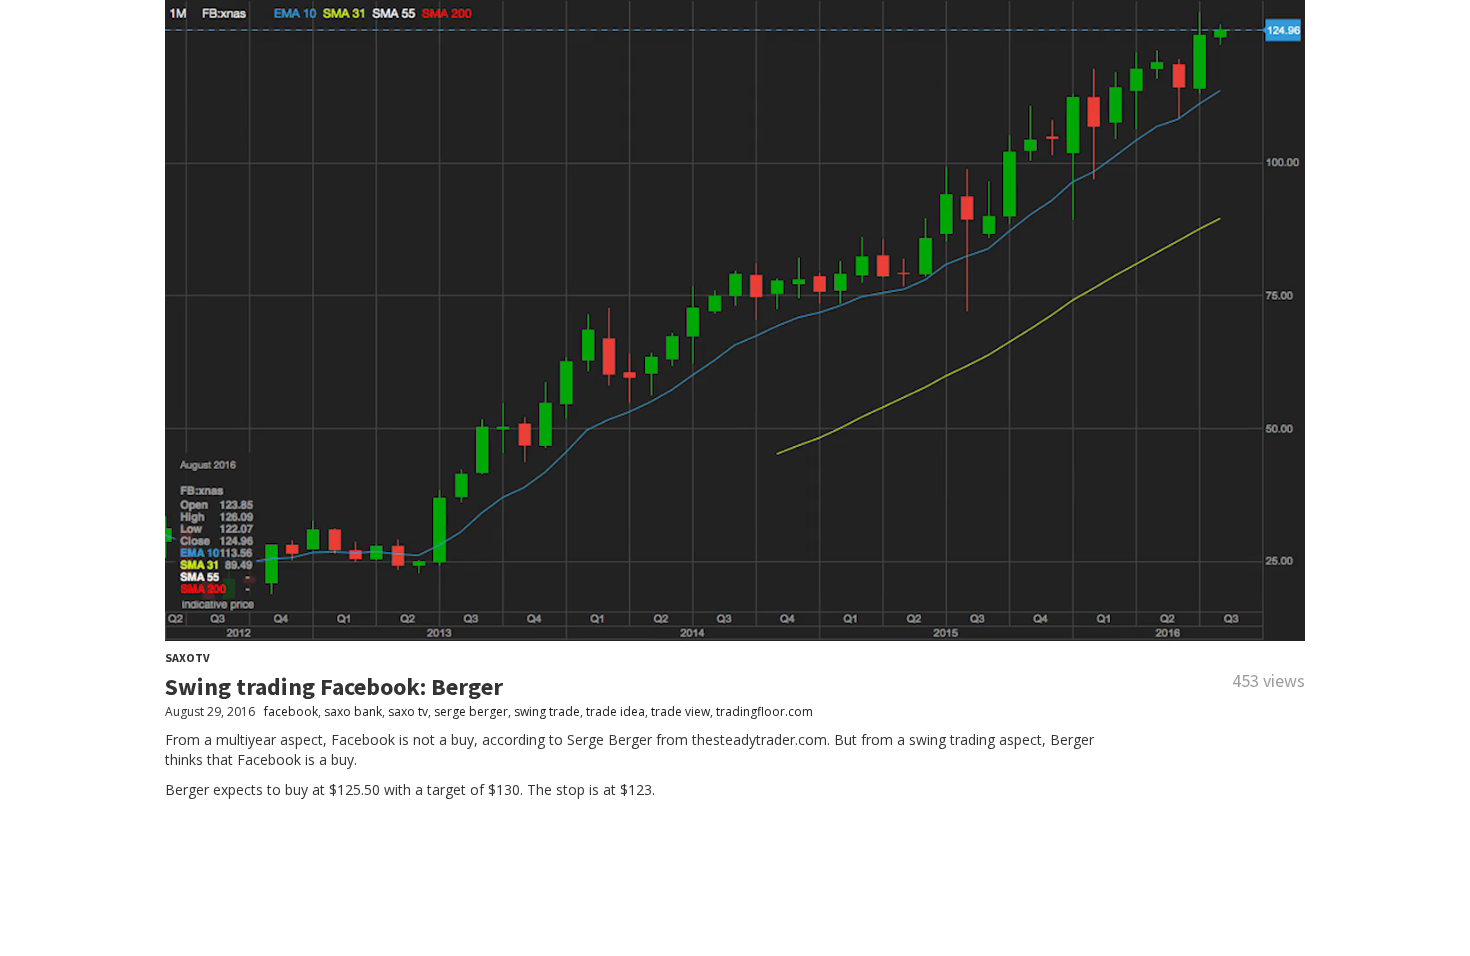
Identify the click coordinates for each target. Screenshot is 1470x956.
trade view (680, 711)
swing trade (547, 711)
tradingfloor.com (764, 711)
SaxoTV (187, 657)
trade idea (615, 711)
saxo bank (353, 711)
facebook (291, 711)
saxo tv (408, 711)
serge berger (471, 711)
